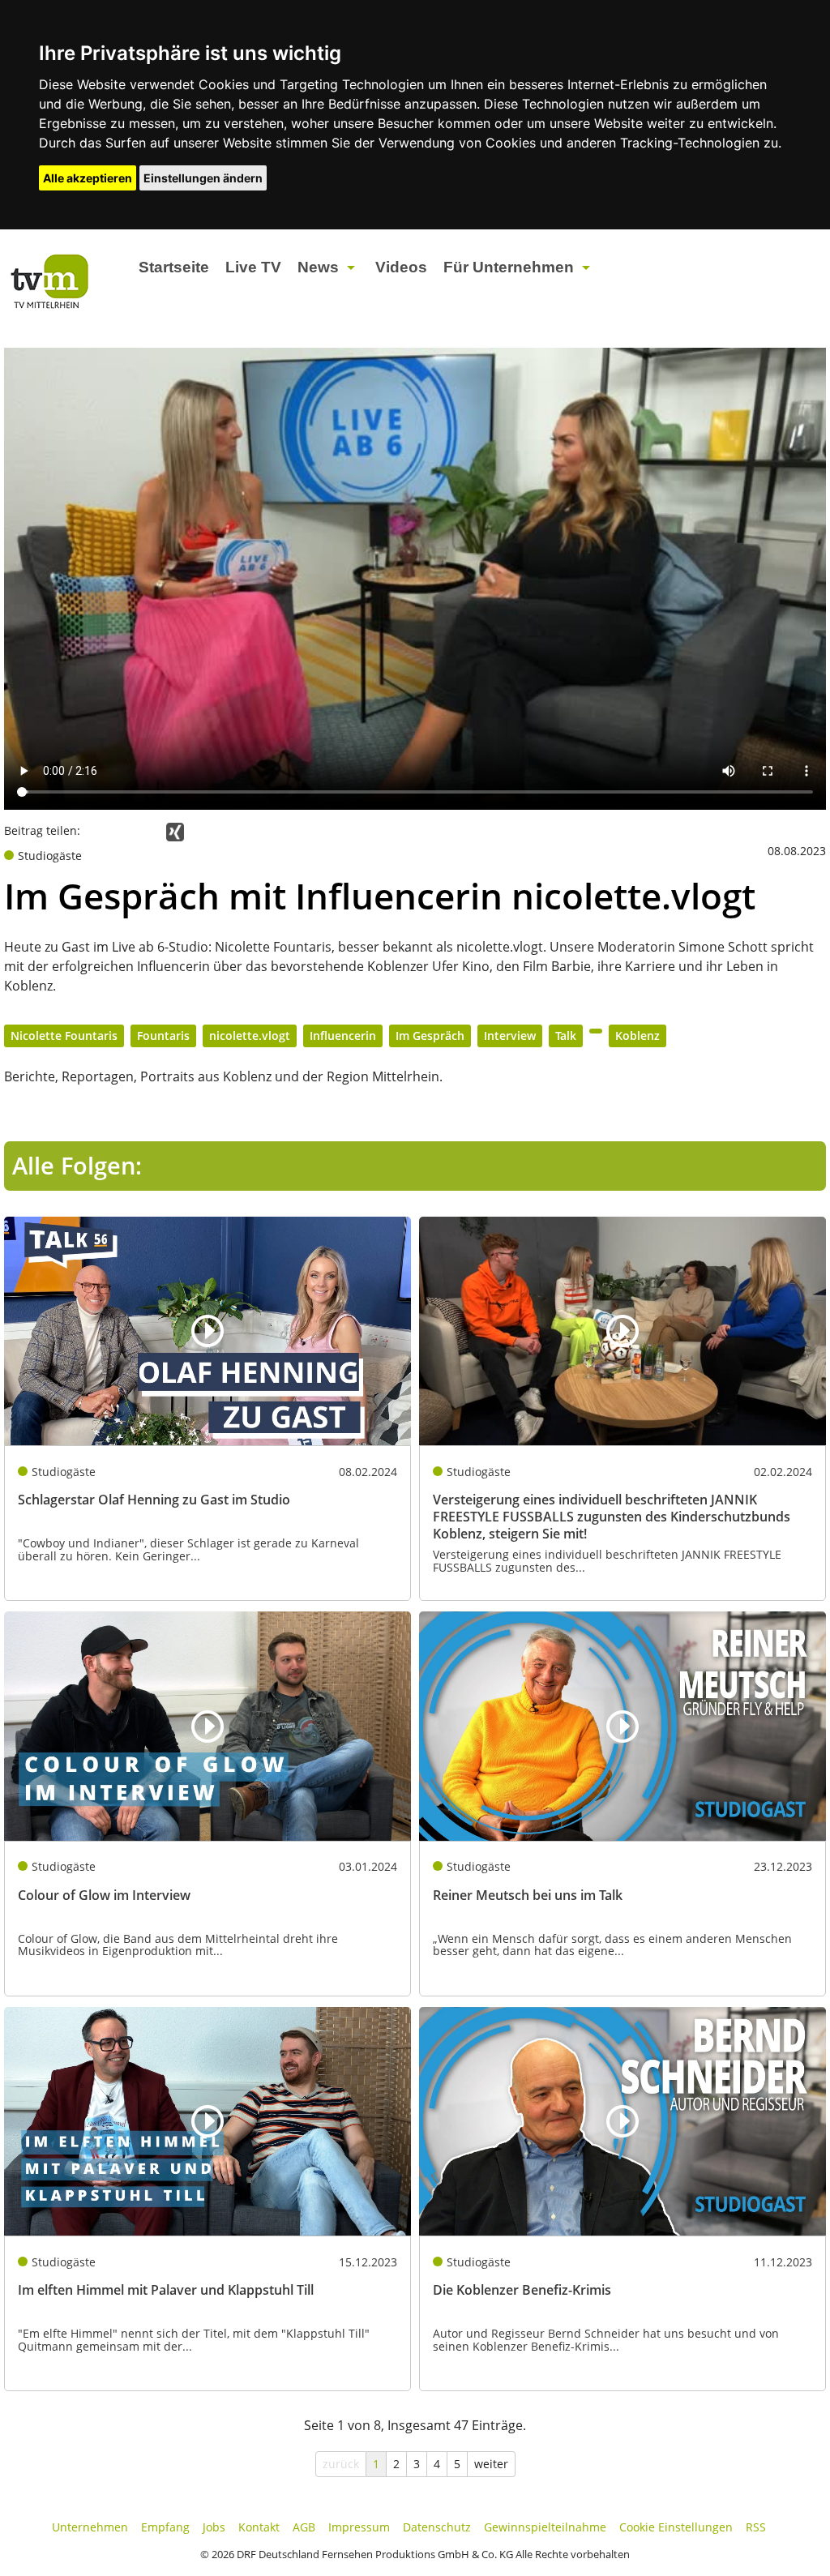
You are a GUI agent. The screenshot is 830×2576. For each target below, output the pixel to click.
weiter (491, 2464)
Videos (401, 267)
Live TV (253, 267)
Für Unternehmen (509, 267)
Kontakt (259, 2527)
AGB (304, 2527)
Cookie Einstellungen (676, 2527)
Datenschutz (437, 2527)
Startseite (174, 267)
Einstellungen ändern (203, 178)
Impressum (359, 2527)
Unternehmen (90, 2527)
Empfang (165, 2527)
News (318, 267)
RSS (756, 2527)
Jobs (214, 2527)
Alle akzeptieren (88, 178)
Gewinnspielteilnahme (545, 2527)
